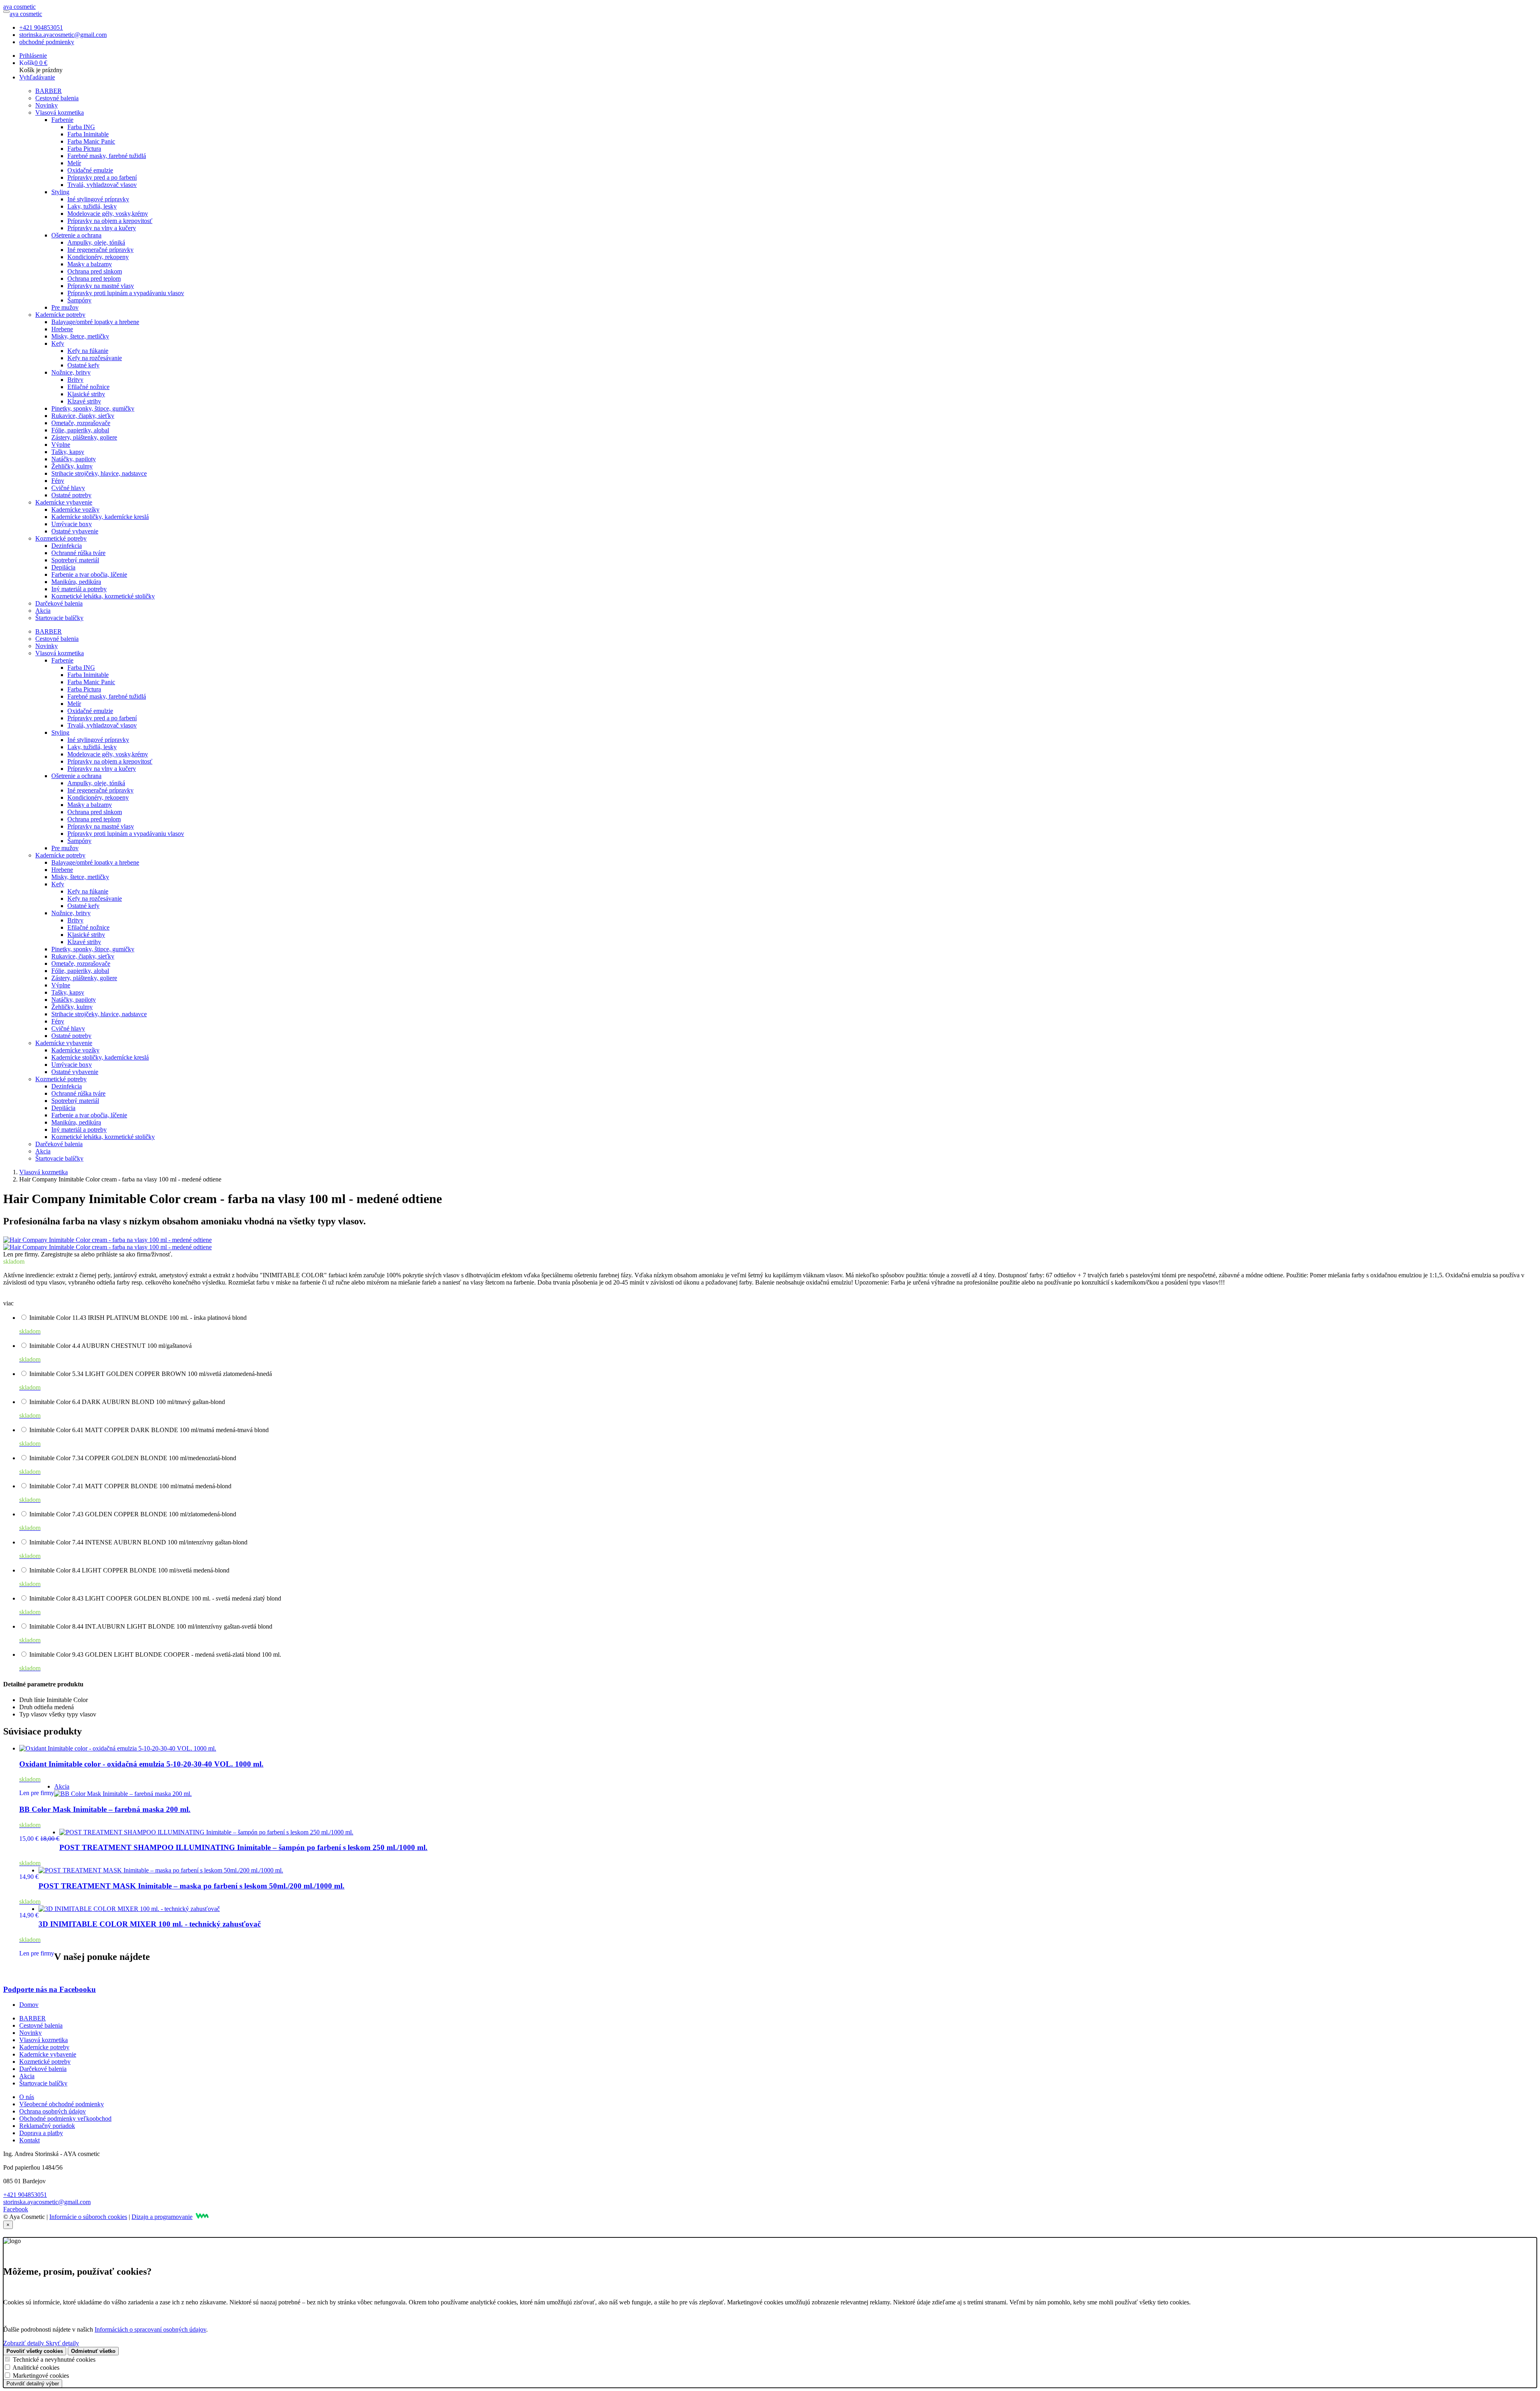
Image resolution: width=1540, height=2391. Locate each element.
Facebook (16, 2209)
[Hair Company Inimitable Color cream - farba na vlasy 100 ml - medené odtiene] (107, 1240)
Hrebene (62, 329)
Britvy (75, 380)
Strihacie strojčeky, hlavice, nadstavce (99, 473)
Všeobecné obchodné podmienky (62, 2104)
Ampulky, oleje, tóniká (96, 242)
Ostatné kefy (83, 365)
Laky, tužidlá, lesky (92, 206)
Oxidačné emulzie (90, 170)
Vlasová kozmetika (44, 1172)
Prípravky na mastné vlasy (101, 286)
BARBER (49, 91)
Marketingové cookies (41, 2376)
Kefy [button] (58, 343)
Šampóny (79, 300)
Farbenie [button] (62, 120)
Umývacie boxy (72, 524)
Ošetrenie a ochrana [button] (76, 235)
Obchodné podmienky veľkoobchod (65, 2118)
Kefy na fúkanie (88, 351)
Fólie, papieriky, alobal (80, 430)
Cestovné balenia (57, 98)
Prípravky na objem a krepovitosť (110, 221)
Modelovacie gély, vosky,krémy (108, 214)
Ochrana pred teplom (94, 279)
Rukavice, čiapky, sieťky (83, 416)
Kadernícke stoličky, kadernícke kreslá (100, 517)
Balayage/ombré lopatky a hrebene (95, 322)
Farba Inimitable (88, 134)
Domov (29, 2005)
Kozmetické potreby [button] (61, 538)
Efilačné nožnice (88, 387)
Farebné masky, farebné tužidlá (107, 156)
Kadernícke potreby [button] (60, 315)
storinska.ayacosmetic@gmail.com (63, 35)
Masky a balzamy (90, 264)
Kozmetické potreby (45, 2062)
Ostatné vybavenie (75, 531)
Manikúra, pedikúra (76, 582)
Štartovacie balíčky (59, 618)
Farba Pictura (84, 149)
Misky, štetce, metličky (80, 336)
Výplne (61, 445)
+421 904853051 (41, 27)
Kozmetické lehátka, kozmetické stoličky (103, 596)
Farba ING (81, 127)
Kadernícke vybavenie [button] (64, 502)
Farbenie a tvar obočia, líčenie (89, 574)
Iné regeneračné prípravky (100, 250)
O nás (27, 2097)
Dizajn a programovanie (162, 2217)
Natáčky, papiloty (74, 459)
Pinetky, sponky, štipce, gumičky (93, 408)
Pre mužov (65, 307)
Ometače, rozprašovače (81, 423)
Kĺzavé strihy (84, 401)
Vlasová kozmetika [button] (60, 112)
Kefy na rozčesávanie (95, 358)
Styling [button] (60, 192)
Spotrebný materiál (75, 560)
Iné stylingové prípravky (98, 199)
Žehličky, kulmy (72, 466)
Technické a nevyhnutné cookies (54, 2360)
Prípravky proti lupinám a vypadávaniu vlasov (126, 293)
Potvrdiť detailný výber (33, 2384)
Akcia (43, 611)
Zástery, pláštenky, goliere (84, 437)
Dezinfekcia (67, 546)
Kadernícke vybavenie (48, 2054)
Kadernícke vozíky (75, 510)
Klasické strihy (86, 394)
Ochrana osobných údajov (53, 2111)
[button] (33, 56)
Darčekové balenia (59, 603)
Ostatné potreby (71, 495)
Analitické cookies (36, 2368)
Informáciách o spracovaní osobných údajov (150, 2329)
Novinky (47, 105)
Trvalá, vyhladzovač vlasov (102, 185)
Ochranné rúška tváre (78, 553)
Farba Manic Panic (91, 141)
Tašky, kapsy (68, 452)
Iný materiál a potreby (79, 589)
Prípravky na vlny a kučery (102, 228)
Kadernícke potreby (44, 2047)
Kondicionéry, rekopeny (98, 257)
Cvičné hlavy (68, 488)
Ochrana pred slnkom (95, 271)
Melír (74, 163)
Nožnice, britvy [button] (71, 372)
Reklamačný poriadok (47, 2126)
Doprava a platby (41, 2133)
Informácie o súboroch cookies (88, 2217)
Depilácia (63, 567)
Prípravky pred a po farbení (102, 177)
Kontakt (29, 2140)
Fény (58, 481)
